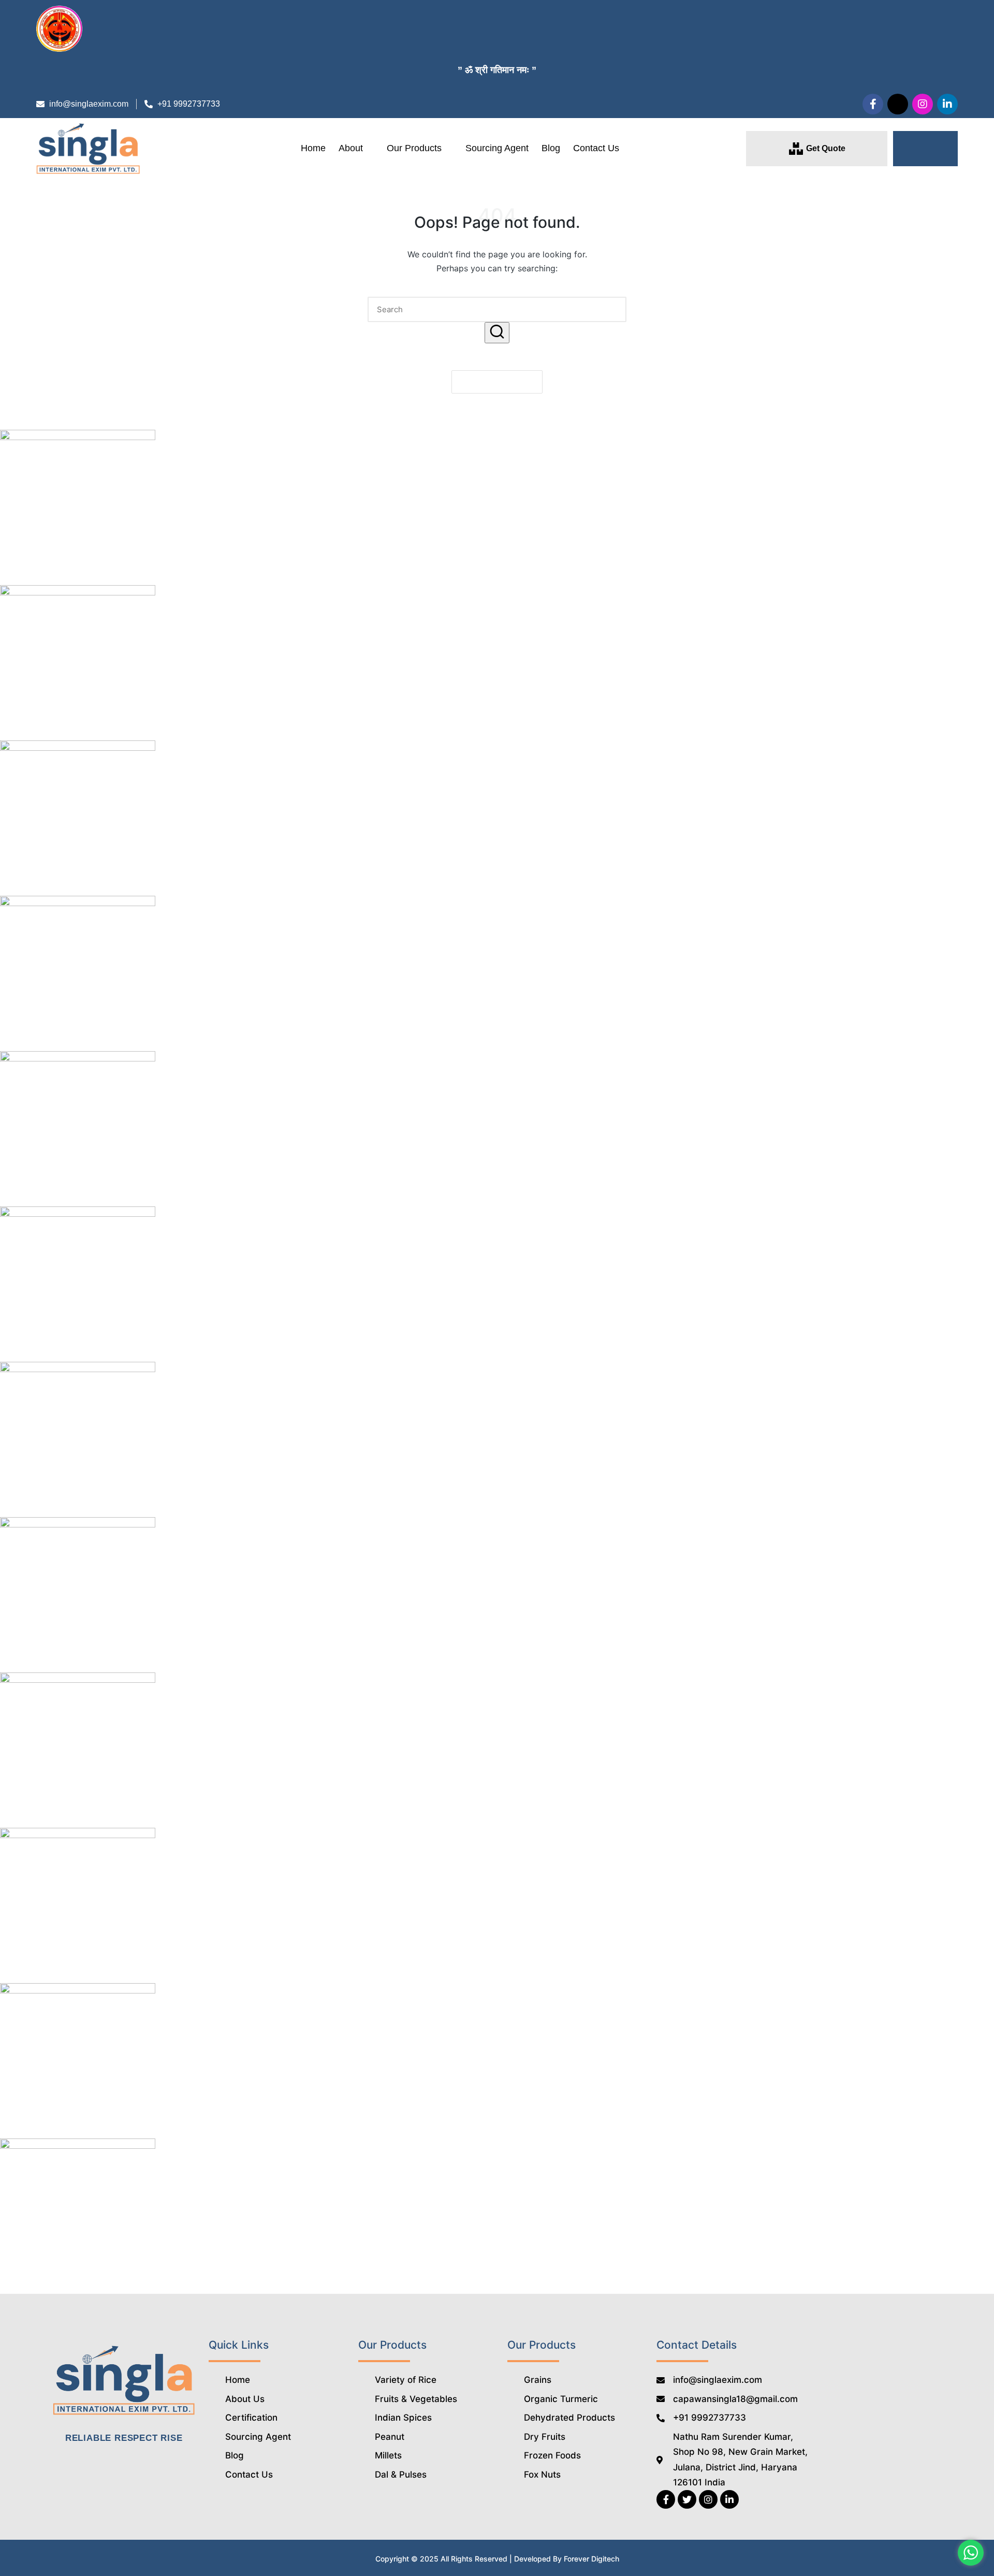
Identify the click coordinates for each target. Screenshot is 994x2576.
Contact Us (596, 148)
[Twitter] (687, 2499)
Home (313, 148)
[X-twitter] (898, 104)
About (351, 148)
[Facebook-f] (873, 104)
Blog (551, 148)
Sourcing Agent (497, 148)
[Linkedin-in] (947, 104)
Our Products (414, 148)
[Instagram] (923, 104)
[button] (925, 149)
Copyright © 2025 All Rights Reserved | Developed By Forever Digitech (497, 2559)
